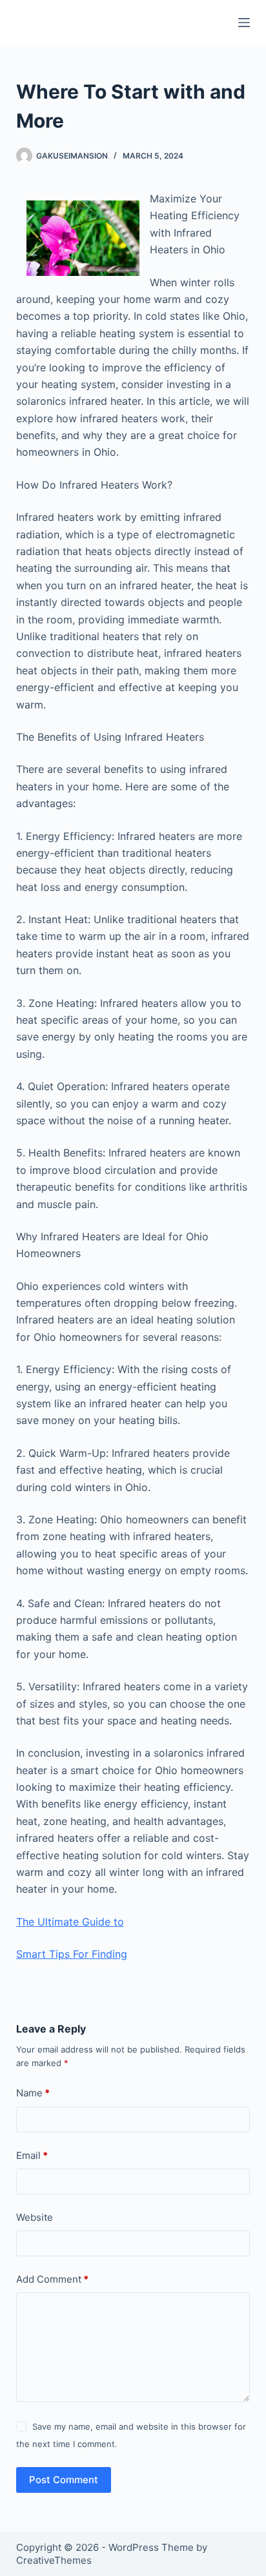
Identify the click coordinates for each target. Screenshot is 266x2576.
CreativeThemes (54, 2560)
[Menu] (244, 23)
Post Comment (64, 2480)
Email (32, 2155)
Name (33, 2093)
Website (35, 2217)
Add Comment (52, 2279)
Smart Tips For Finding (72, 1954)
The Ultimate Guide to (70, 1922)
